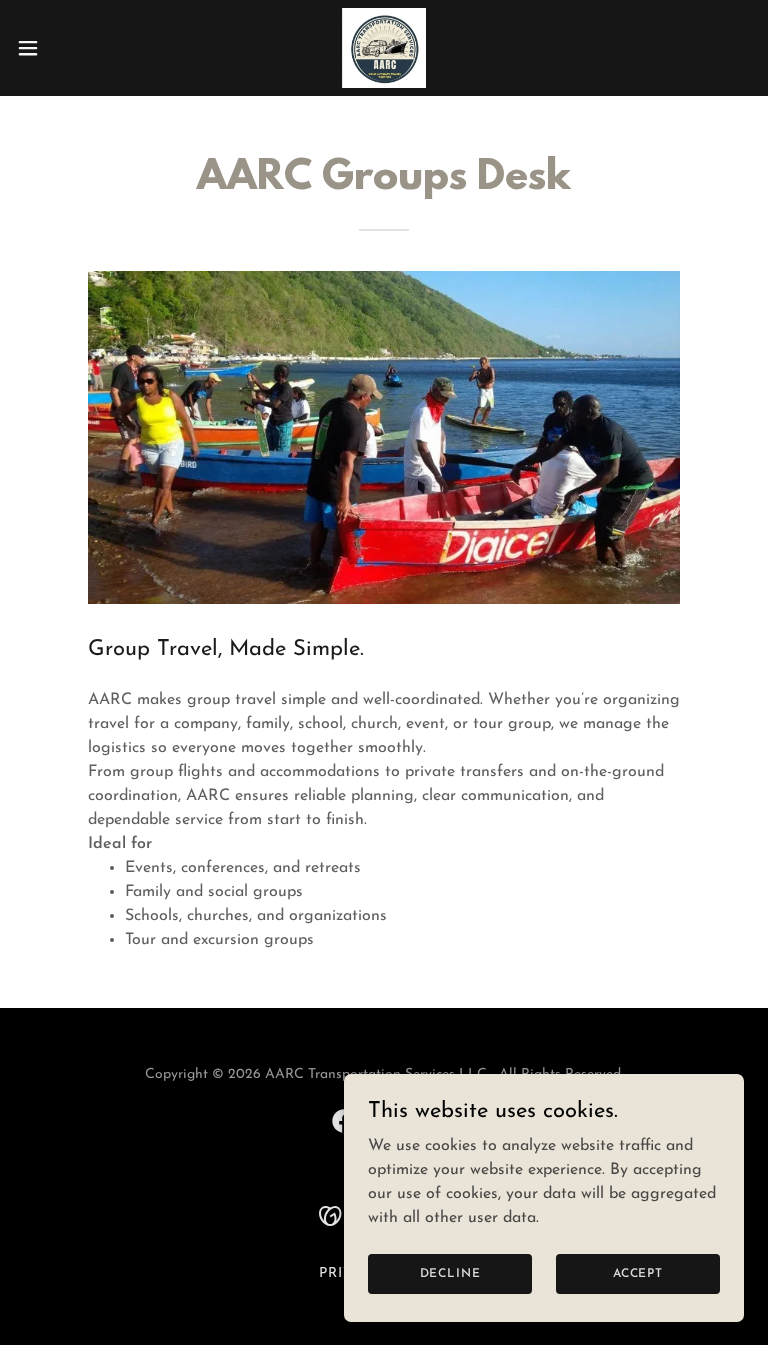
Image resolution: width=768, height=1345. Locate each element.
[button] (64, 48)
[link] (384, 48)
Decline (450, 1273)
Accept (638, 1273)
